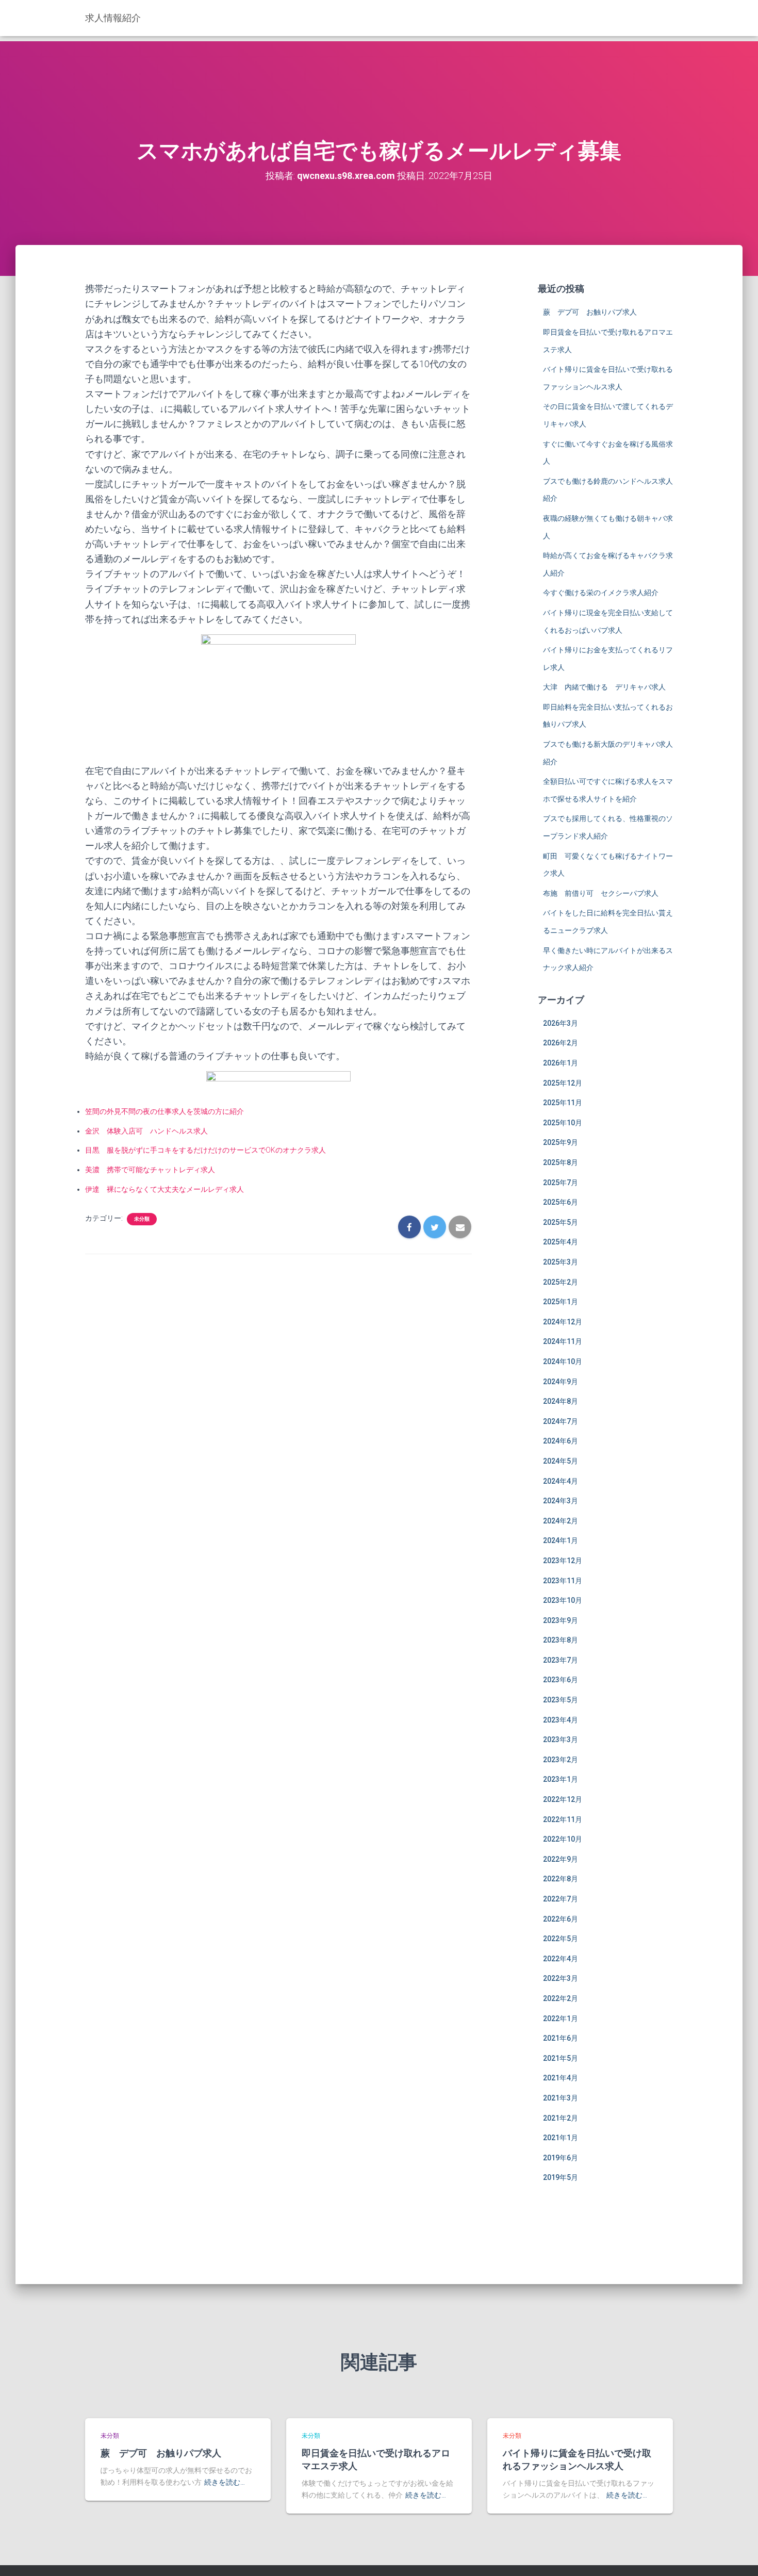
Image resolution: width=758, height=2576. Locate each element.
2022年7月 (561, 1899)
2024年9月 (561, 1382)
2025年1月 (561, 1302)
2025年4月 (561, 1242)
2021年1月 (561, 2138)
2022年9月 (561, 1859)
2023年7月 (561, 1660)
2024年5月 (561, 1461)
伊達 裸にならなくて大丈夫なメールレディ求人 (164, 1189)
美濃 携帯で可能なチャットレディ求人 (150, 1170)
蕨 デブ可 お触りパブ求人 (590, 312)
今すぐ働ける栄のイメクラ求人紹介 (601, 593)
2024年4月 (561, 1481)
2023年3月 (561, 1740)
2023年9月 (561, 1620)
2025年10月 (563, 1123)
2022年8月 (561, 1879)
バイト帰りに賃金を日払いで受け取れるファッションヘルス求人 (577, 2459)
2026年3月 (561, 1023)
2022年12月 (563, 1799)
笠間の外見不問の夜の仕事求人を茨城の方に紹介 (164, 1111)
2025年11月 (563, 1103)
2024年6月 (561, 1441)
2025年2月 (561, 1282)
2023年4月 (561, 1720)
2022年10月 (563, 1839)
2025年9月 (561, 1142)
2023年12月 (563, 1561)
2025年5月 (561, 1222)
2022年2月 (561, 1998)
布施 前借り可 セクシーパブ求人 (601, 893)
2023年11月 (563, 1581)
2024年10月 (563, 1361)
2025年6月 (561, 1202)
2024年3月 (561, 1501)
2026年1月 (561, 1063)
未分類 (142, 1219)
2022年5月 (561, 1939)
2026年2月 (561, 1043)
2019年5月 (561, 2177)
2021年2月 (561, 2118)
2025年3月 (561, 1262)
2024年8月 (561, 1401)
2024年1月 (561, 1540)
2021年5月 (561, 2058)
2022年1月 (561, 2019)
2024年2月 (561, 1521)
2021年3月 (561, 2098)
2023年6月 (561, 1680)
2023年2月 (561, 1760)
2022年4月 (561, 1959)
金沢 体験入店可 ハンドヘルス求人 (146, 1131)
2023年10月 (563, 1600)
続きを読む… (225, 2482)
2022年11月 (563, 1819)
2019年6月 (561, 2158)
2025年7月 (561, 1183)
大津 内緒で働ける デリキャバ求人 (604, 687)
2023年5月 (561, 1700)
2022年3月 (561, 1978)
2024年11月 (563, 1341)
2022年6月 (561, 1919)
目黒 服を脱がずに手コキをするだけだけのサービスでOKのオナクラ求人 (205, 1150)
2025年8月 (561, 1162)
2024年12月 (563, 1322)
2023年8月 (561, 1640)
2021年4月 (561, 2078)
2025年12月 (563, 1083)
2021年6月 (561, 2038)
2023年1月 (561, 1779)
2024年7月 (561, 1421)
